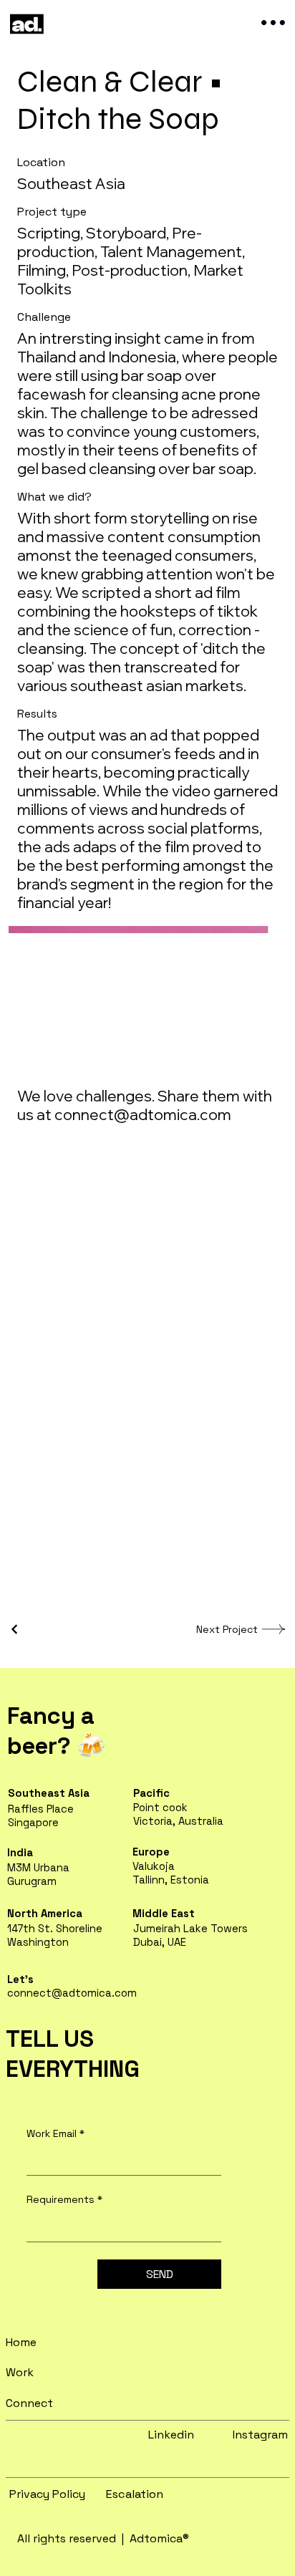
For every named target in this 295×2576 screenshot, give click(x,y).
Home (21, 2342)
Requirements (64, 2199)
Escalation (134, 2494)
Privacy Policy (47, 2494)
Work (20, 2372)
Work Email (55, 2133)
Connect (29, 2403)
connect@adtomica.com (143, 1114)
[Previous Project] (15, 1629)
